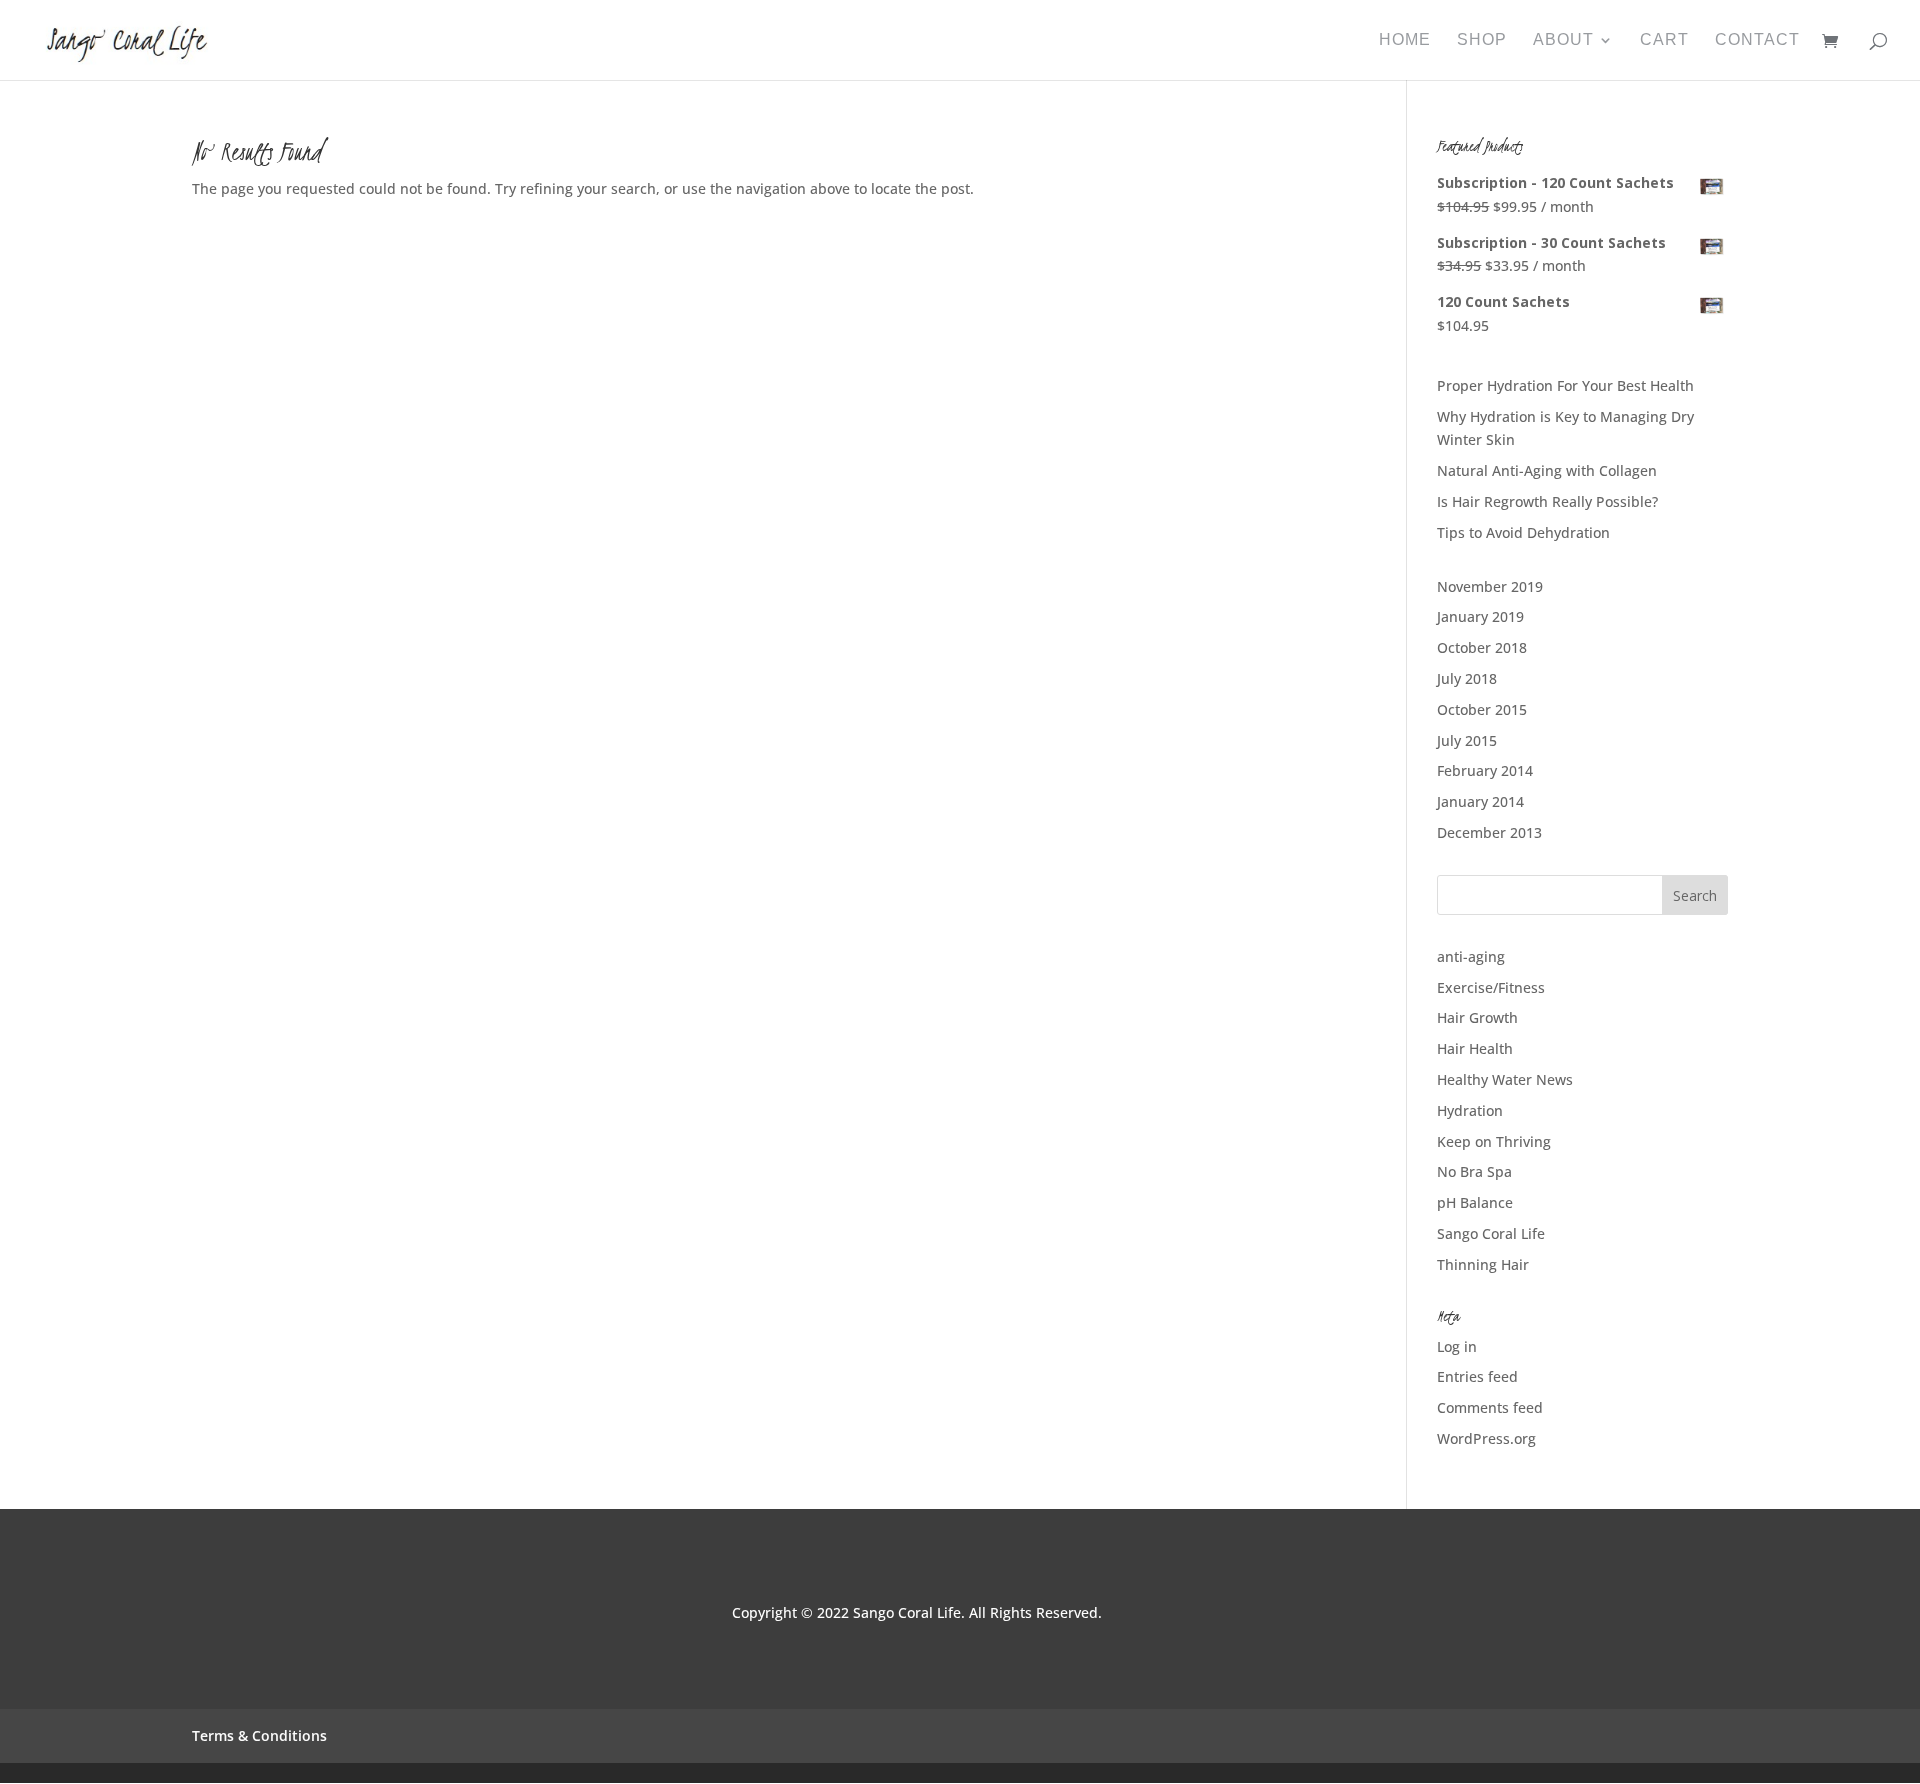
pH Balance (1475, 1202)
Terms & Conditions (259, 1735)
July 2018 (1467, 678)
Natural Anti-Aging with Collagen (1547, 470)
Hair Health (1475, 1048)
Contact (1757, 40)
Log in (1457, 1346)
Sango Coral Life (1491, 1233)
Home (1405, 40)
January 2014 (1480, 801)
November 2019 (1490, 586)
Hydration (1470, 1110)
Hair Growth (1477, 1017)
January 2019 (1480, 616)
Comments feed (1490, 1407)
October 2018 (1482, 647)
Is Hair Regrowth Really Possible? (1547, 501)
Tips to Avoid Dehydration (1523, 532)
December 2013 (1489, 832)
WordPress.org (1486, 1438)
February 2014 (1485, 770)
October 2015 (1482, 709)
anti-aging (1471, 956)
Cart (1664, 40)
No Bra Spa (1474, 1171)
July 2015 (1467, 740)
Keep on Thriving (1494, 1141)
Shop (1482, 40)
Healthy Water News (1505, 1079)
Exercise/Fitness (1491, 987)
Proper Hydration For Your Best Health (1565, 385)
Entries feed (1477, 1376)
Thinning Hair (1483, 1264)
